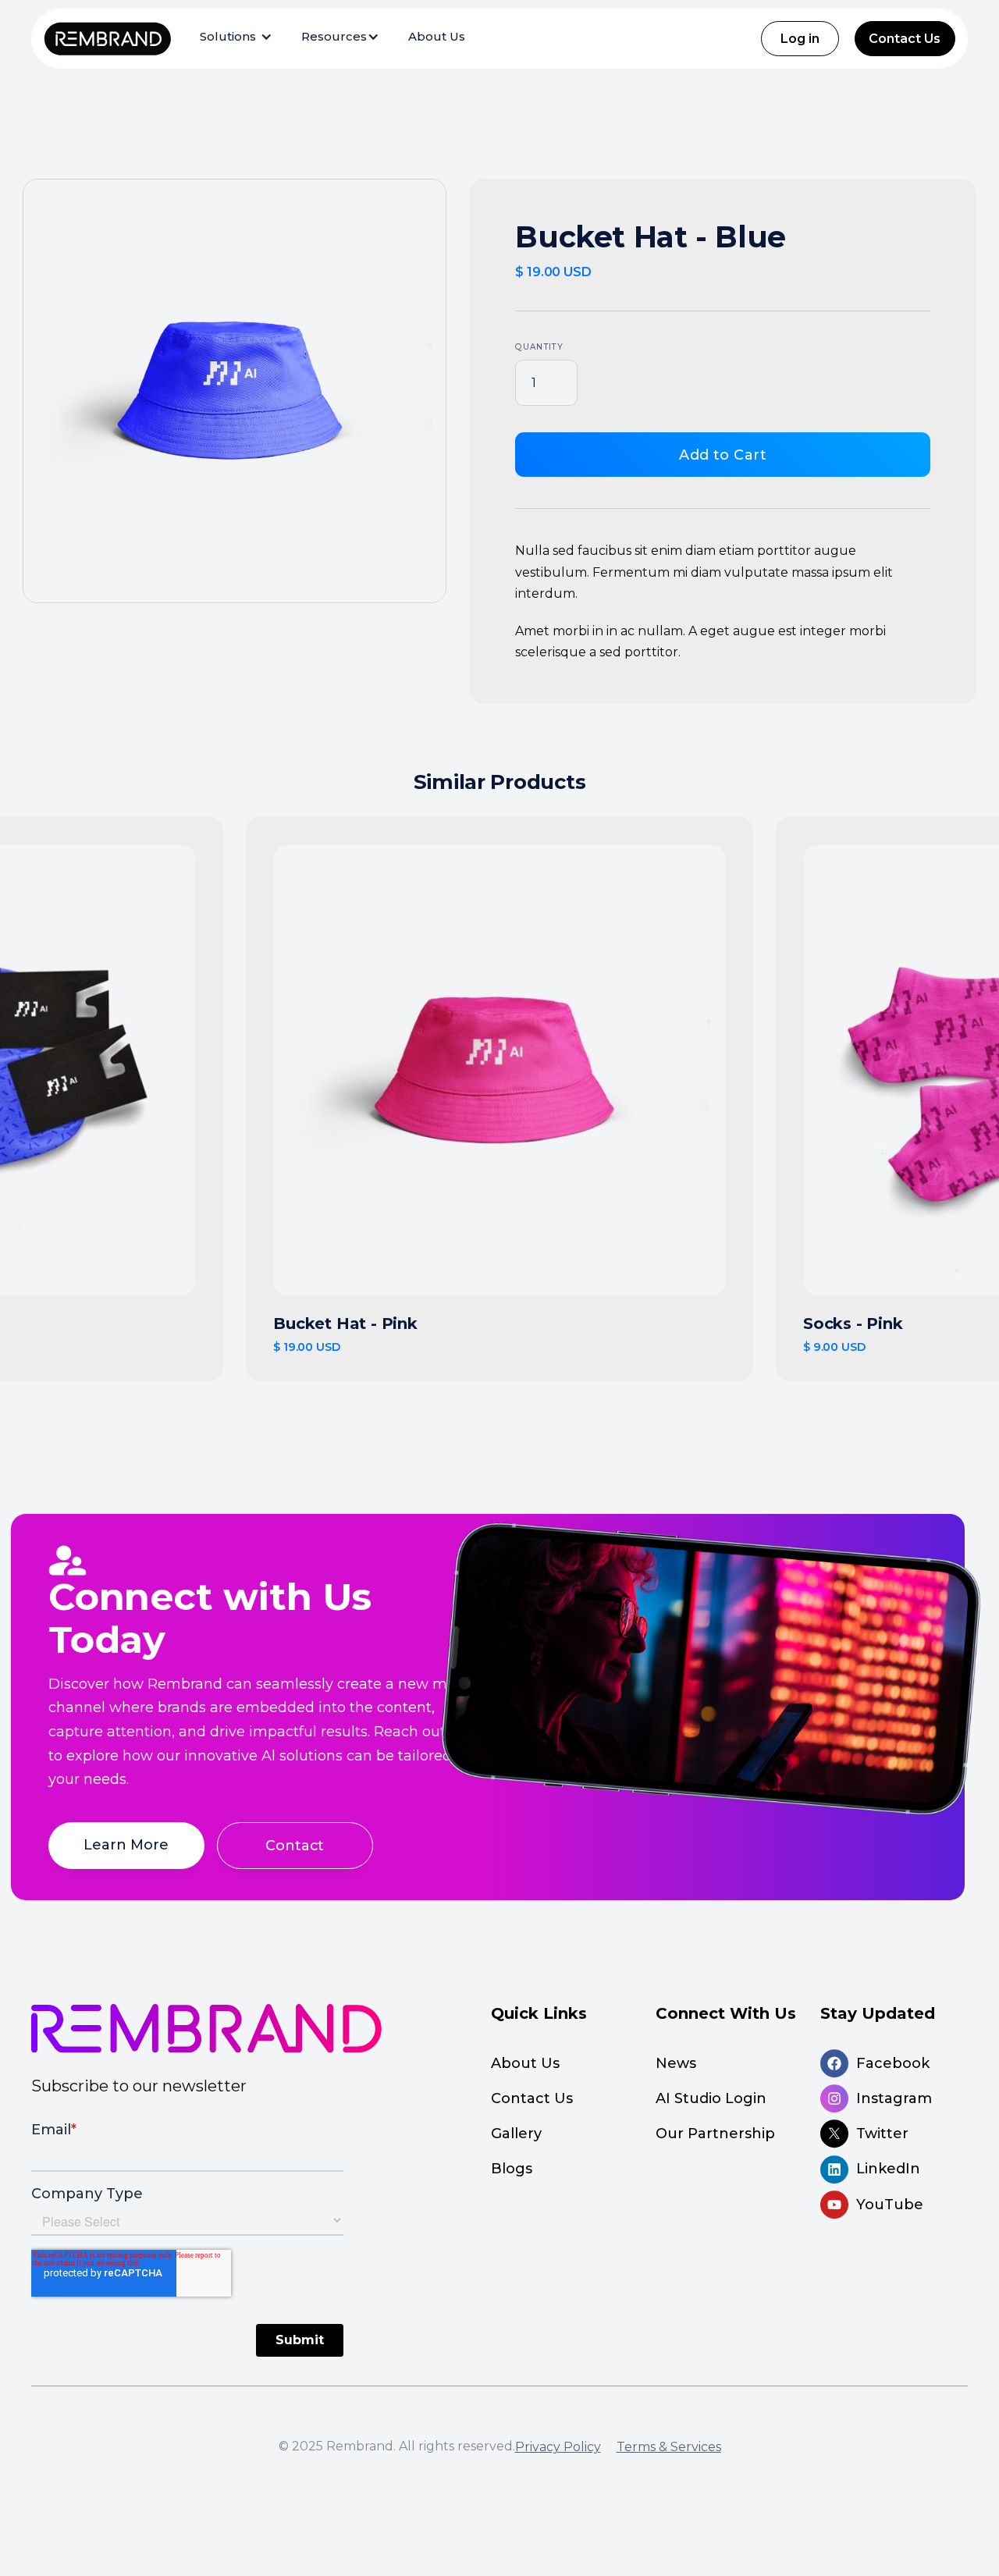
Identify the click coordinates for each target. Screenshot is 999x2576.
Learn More (126, 1844)
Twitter (882, 2134)
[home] (107, 39)
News (676, 2063)
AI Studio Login (711, 2098)
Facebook (893, 2063)
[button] (237, 37)
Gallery (518, 2134)
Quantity (539, 347)
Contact (295, 1845)
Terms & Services (669, 2447)
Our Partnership (715, 2134)
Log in (800, 39)
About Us (437, 36)
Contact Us (905, 39)
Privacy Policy (558, 2447)
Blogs (512, 2169)
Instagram (894, 2098)
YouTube (890, 2205)
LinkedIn (888, 2169)
